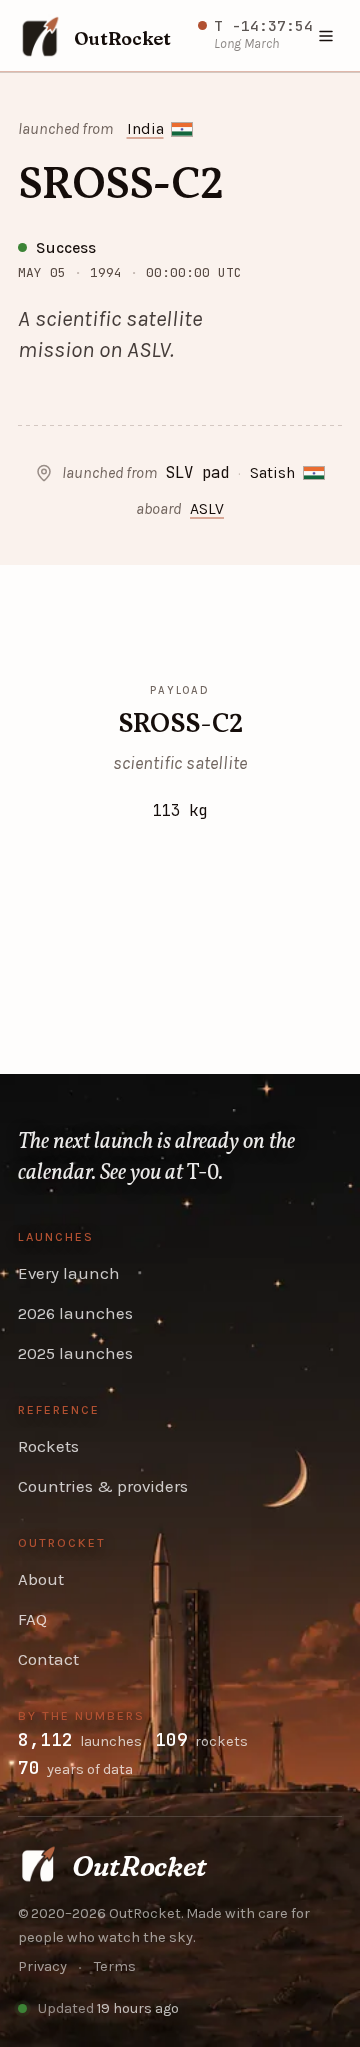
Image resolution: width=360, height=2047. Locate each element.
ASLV (207, 509)
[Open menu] (327, 36)
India (145, 129)
